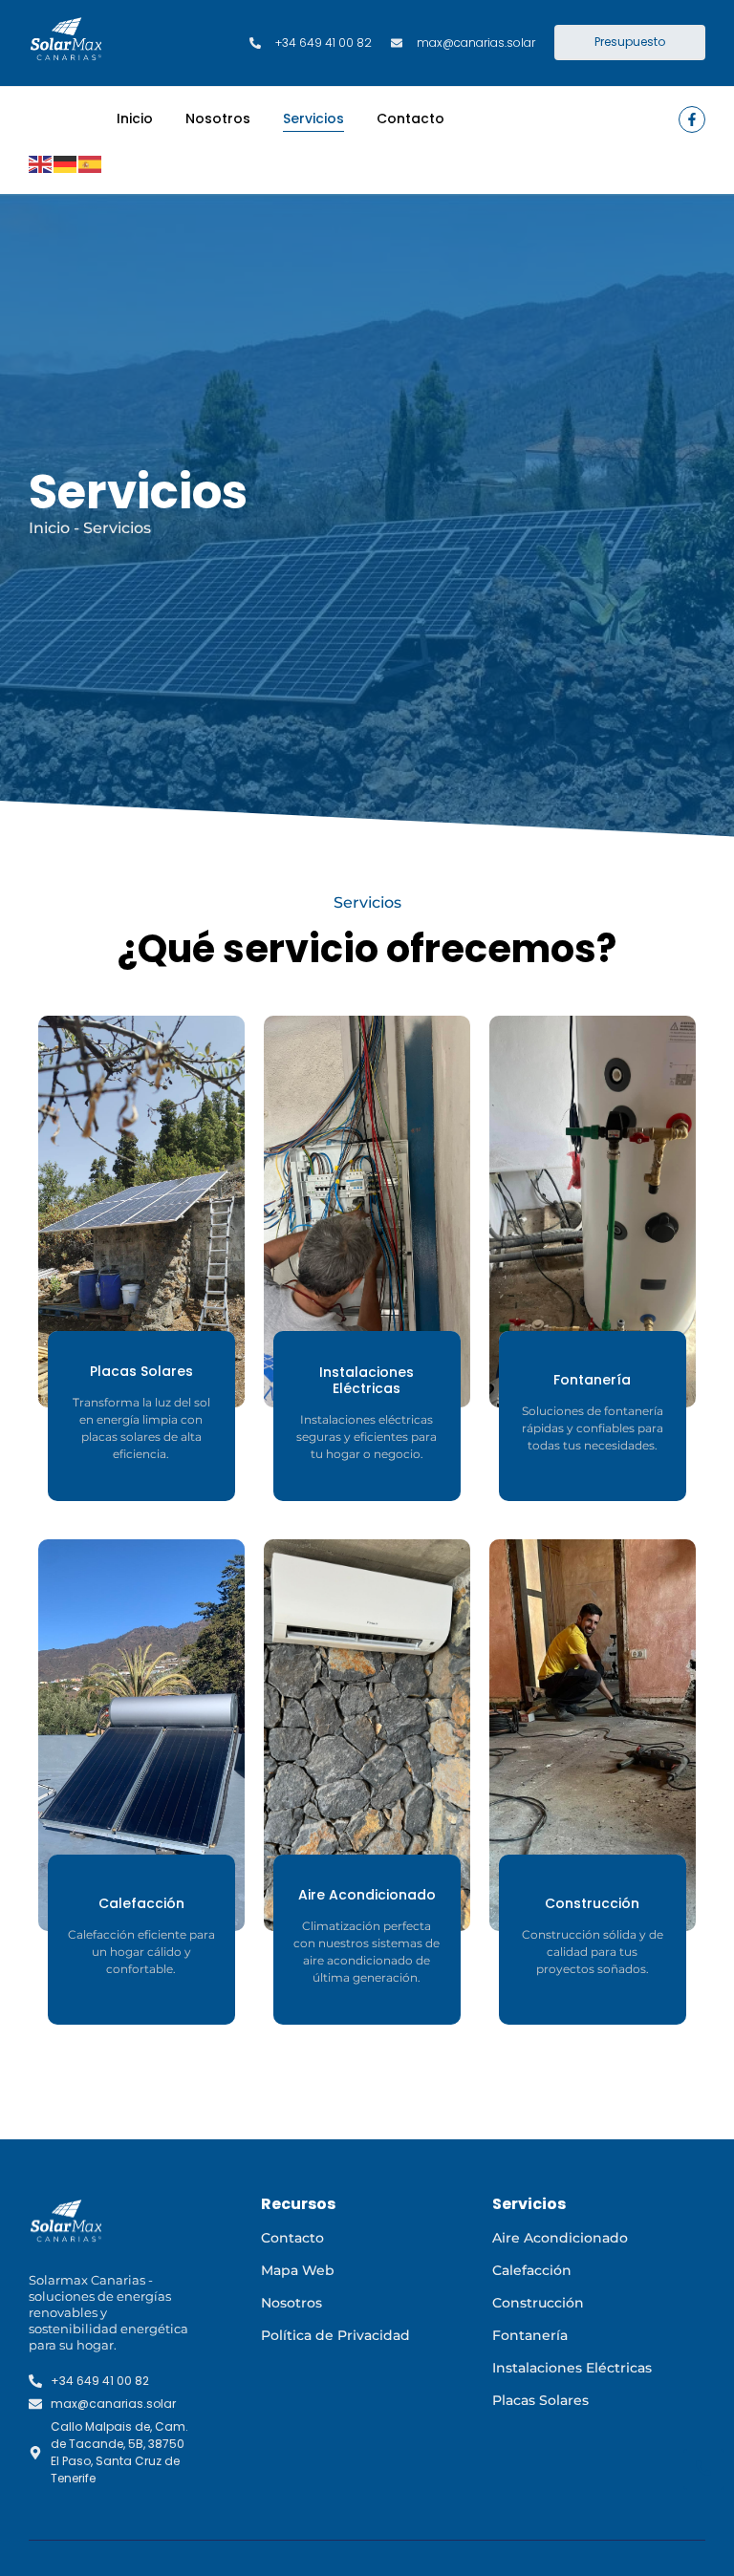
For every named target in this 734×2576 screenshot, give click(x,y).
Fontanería (530, 2335)
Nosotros (218, 118)
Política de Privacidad (335, 2335)
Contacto (410, 118)
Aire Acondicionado (560, 2238)
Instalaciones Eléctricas (572, 2368)
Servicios (313, 118)
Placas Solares (540, 2400)
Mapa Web (298, 2270)
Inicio (135, 118)
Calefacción (532, 2270)
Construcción (538, 2303)
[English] (41, 163)
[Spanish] (91, 163)
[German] (66, 163)
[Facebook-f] (692, 119)
